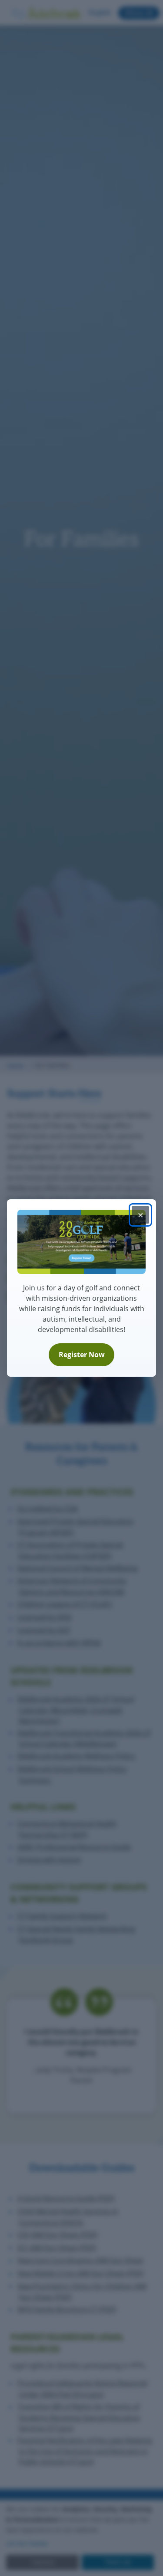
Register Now (82, 1355)
